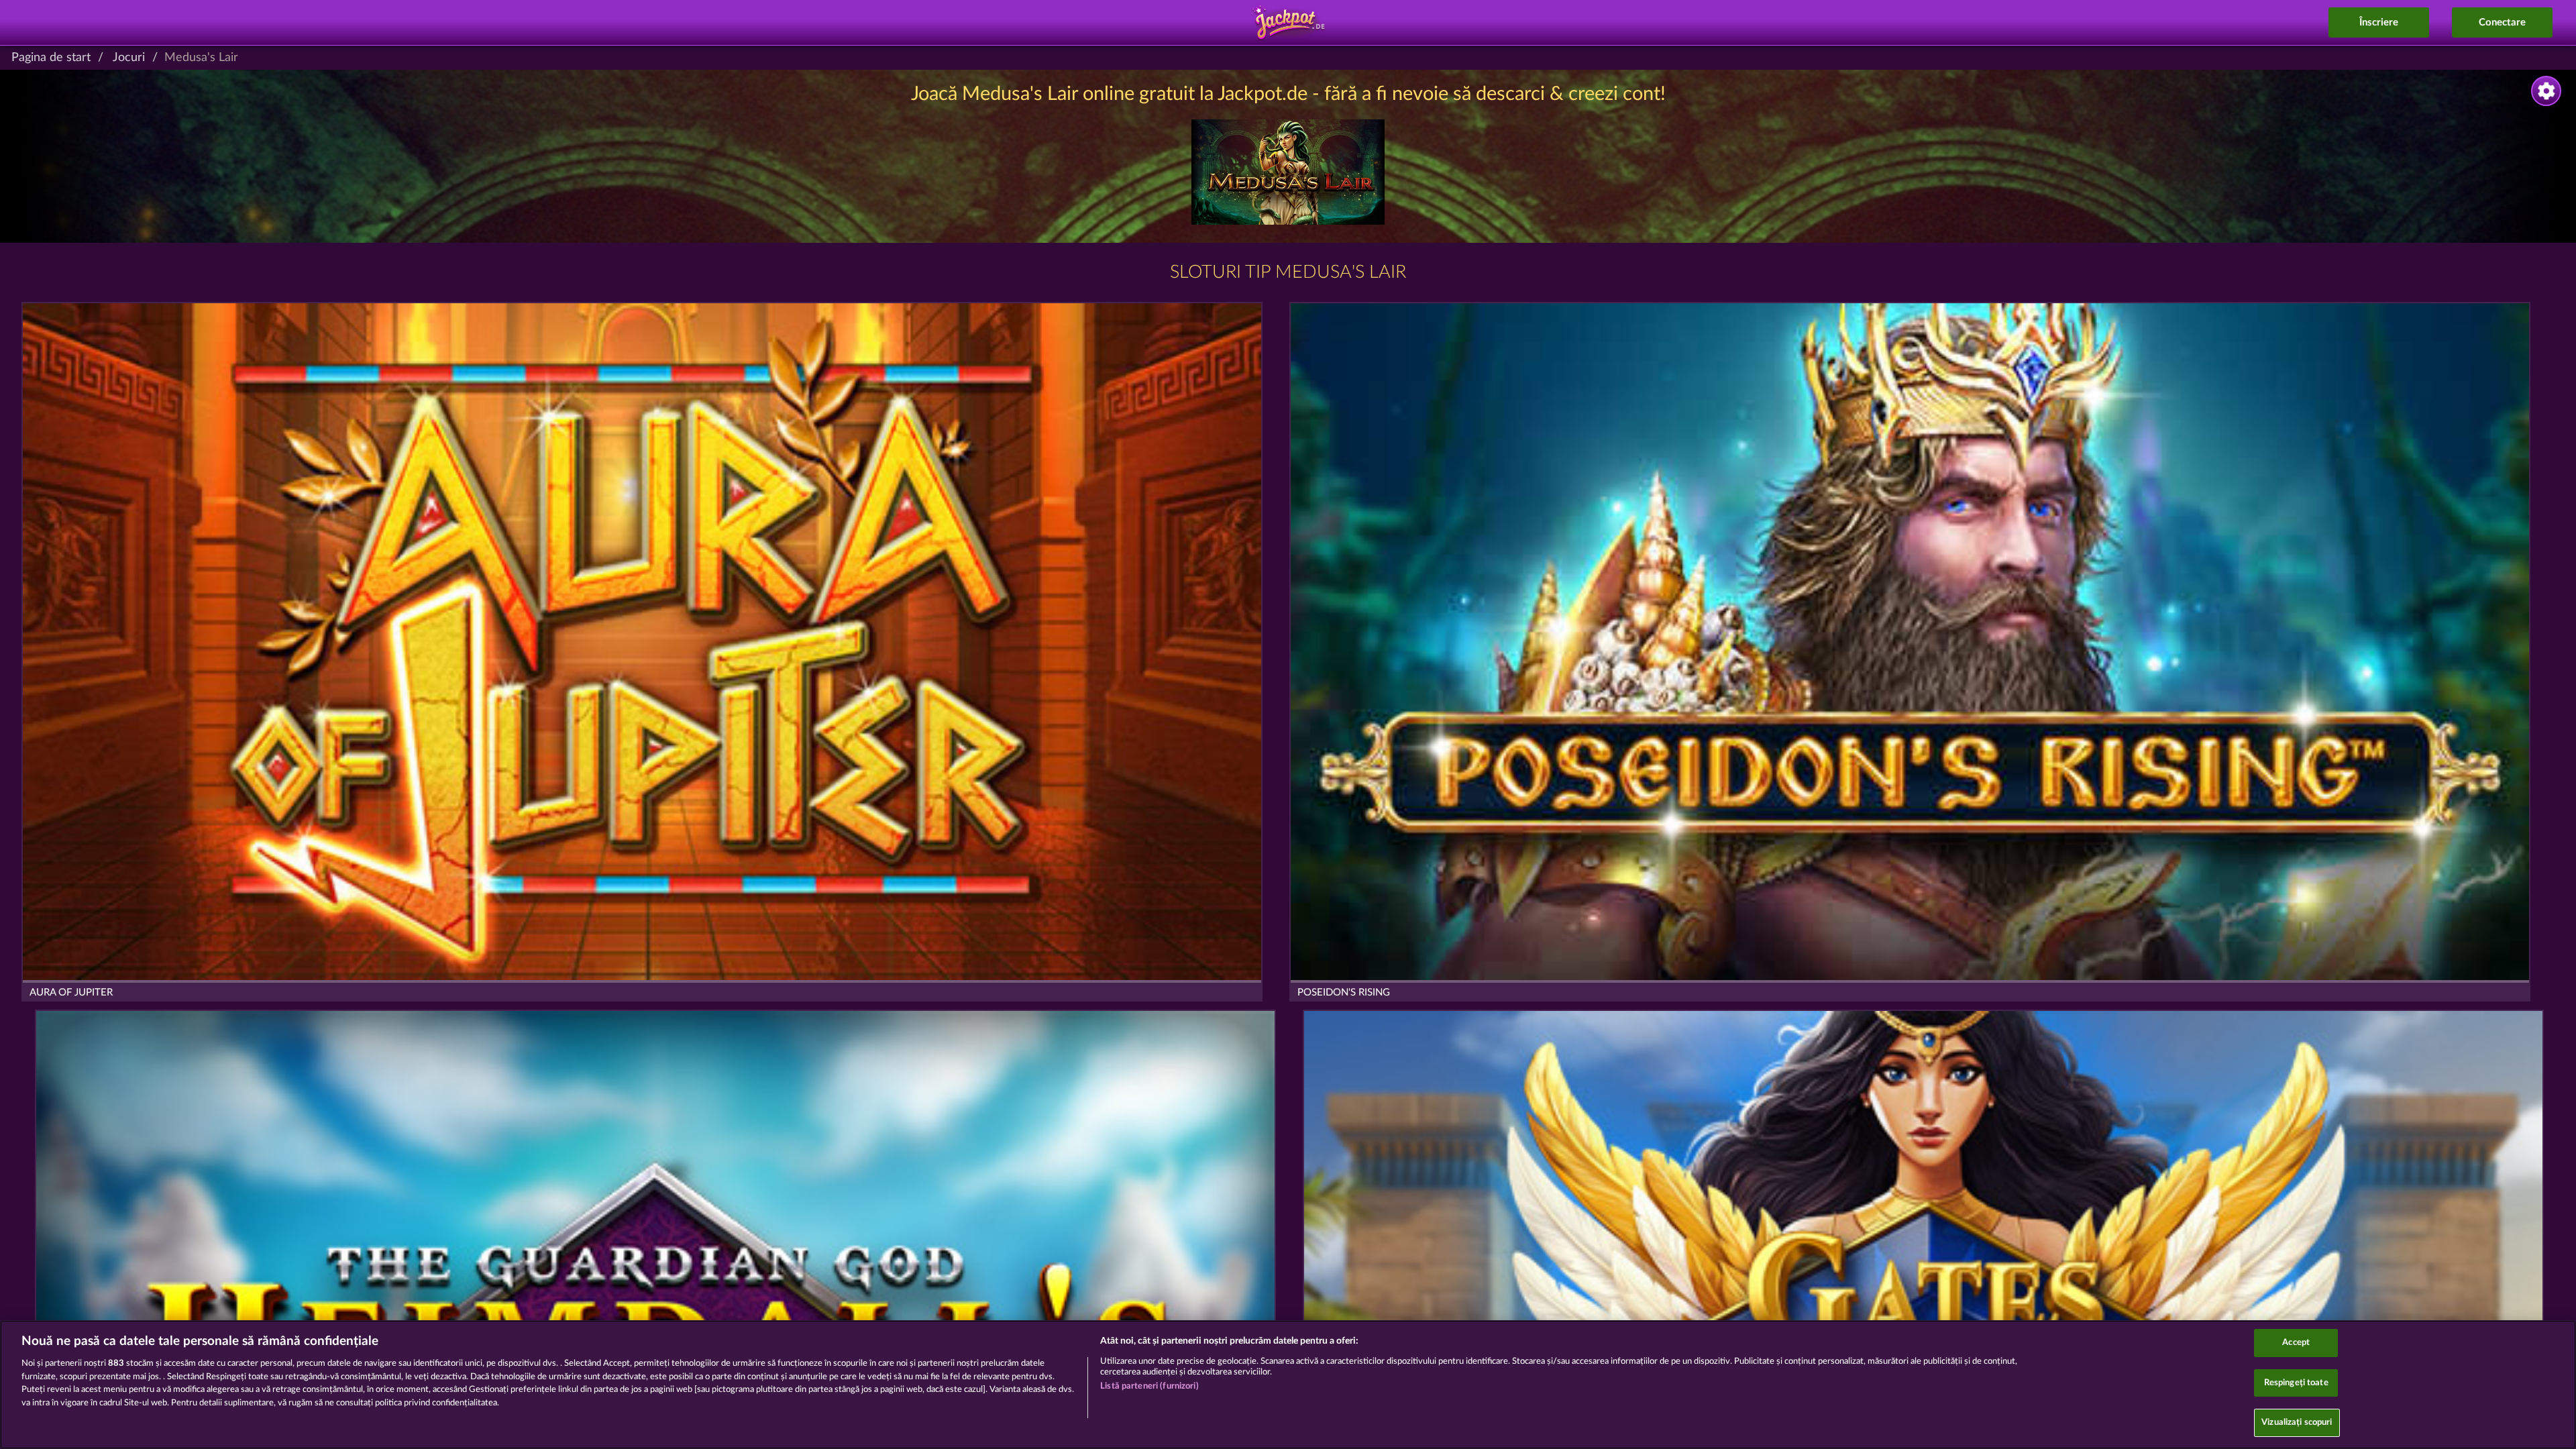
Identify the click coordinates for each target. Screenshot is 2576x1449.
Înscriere (2379, 22)
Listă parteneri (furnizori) (1149, 1386)
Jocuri (129, 58)
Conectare (2502, 22)
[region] (1288, 1385)
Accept (2296, 1343)
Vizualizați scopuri (2297, 1423)
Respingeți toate (2296, 1383)
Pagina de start (51, 58)
